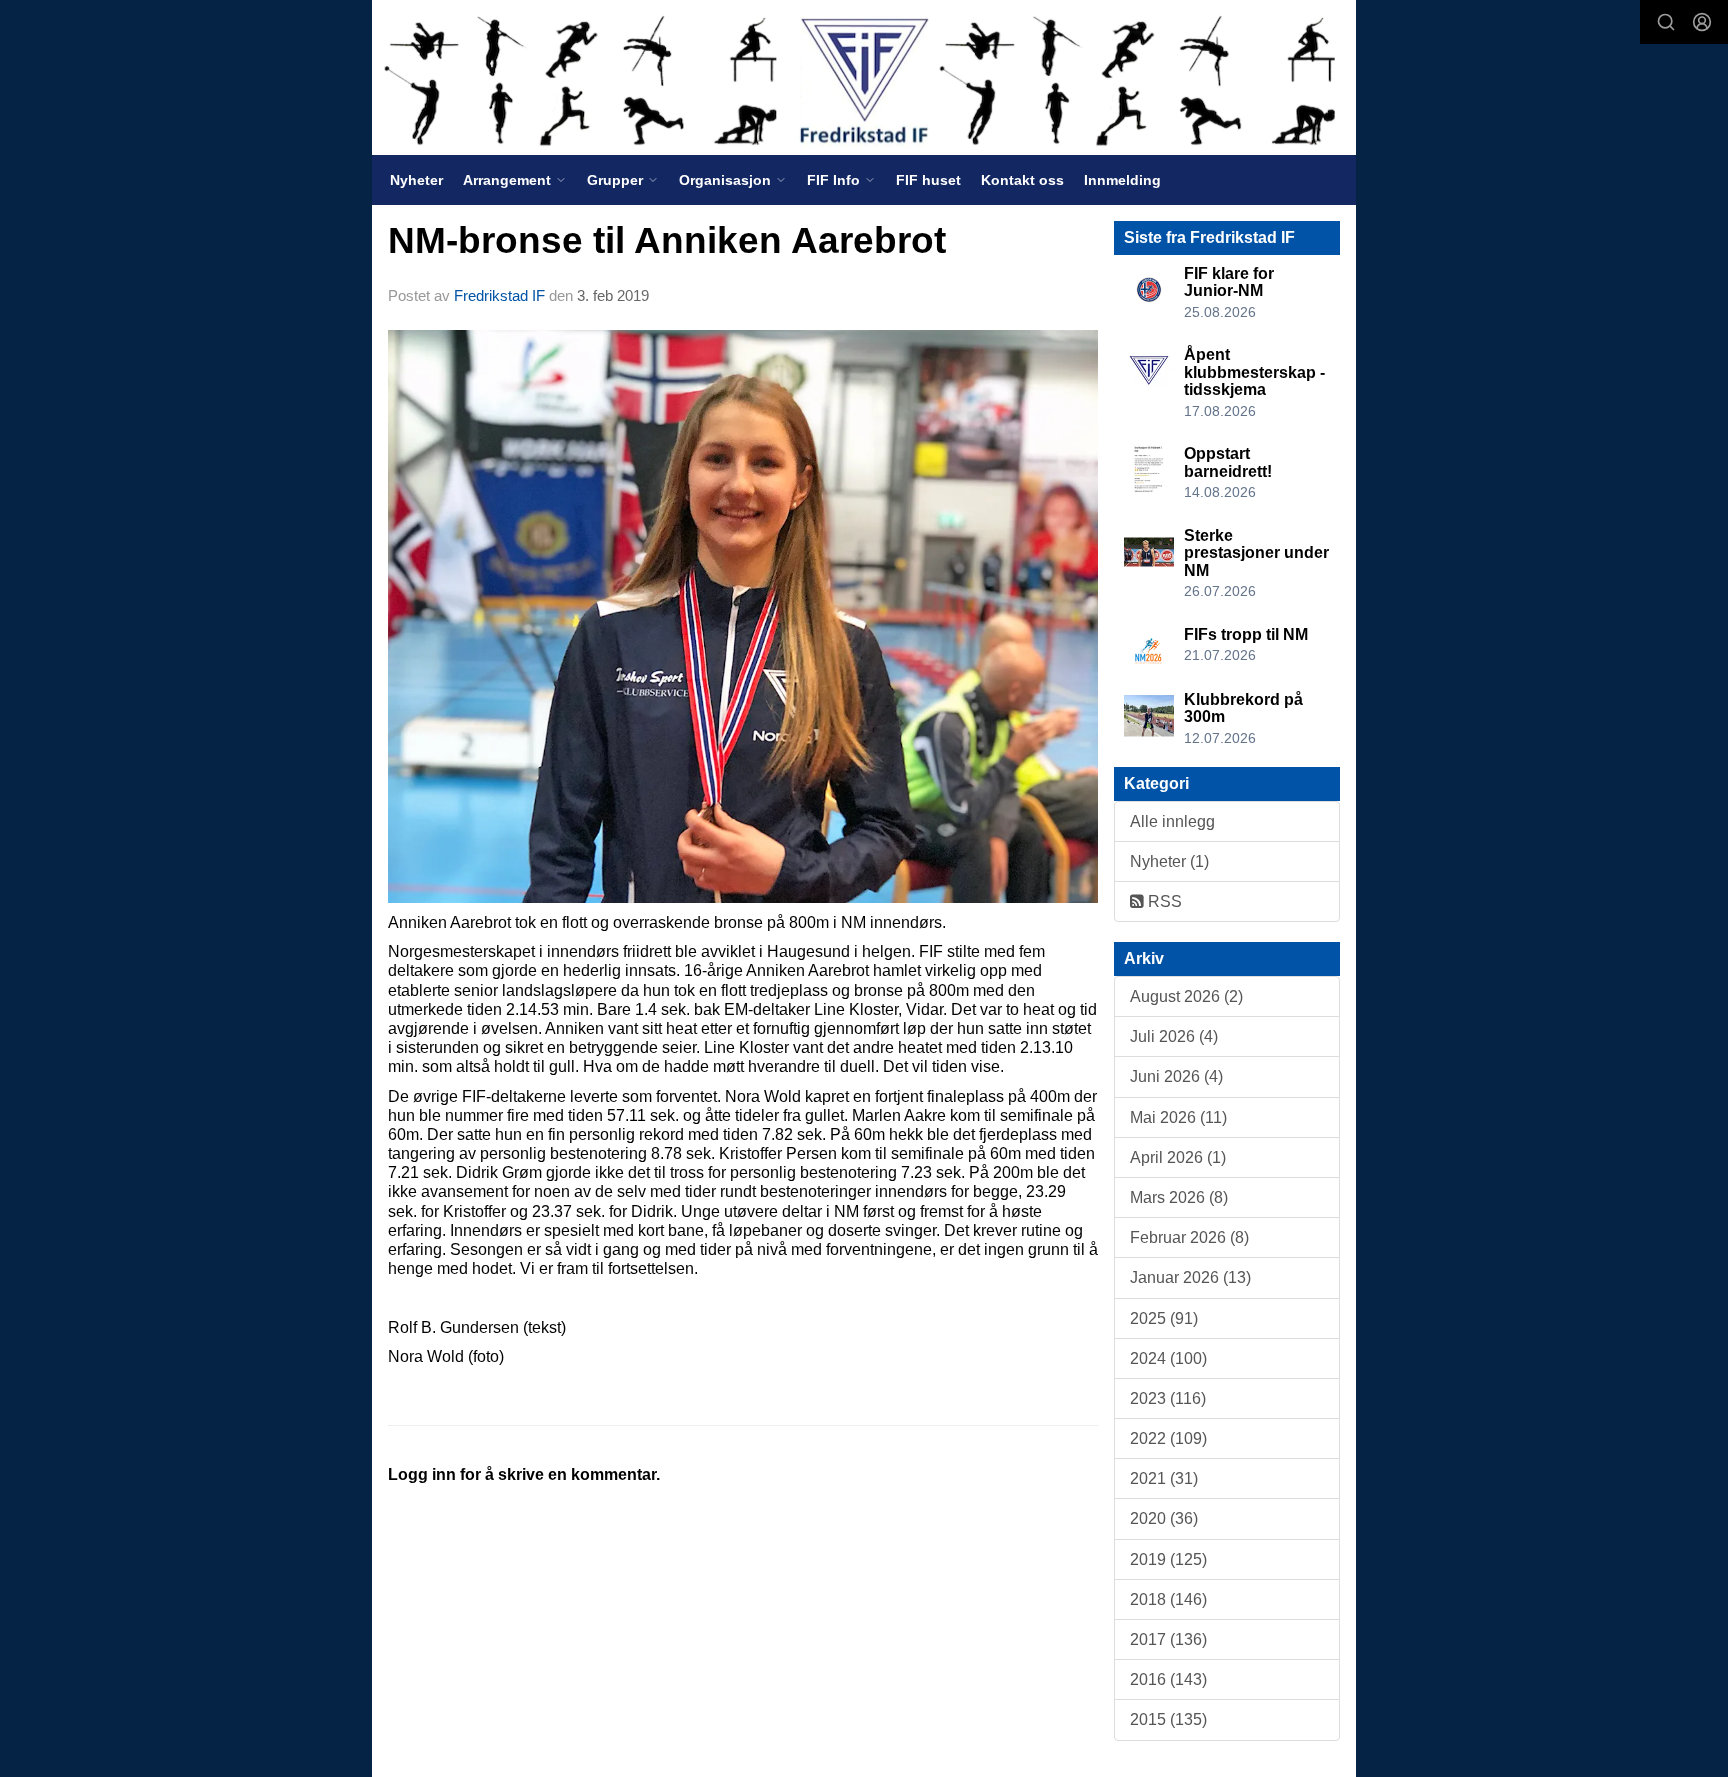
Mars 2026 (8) (1179, 1197)
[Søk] (1666, 22)
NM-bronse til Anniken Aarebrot (667, 240)
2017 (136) (1168, 1639)
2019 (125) (1168, 1559)
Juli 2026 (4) (1174, 1036)
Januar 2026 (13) (1190, 1277)
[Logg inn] (1702, 22)
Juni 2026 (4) (1176, 1076)
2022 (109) (1168, 1438)
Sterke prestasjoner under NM (1256, 553)
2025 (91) (1164, 1318)
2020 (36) (1164, 1518)
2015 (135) (1168, 1719)
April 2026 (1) (1178, 1157)
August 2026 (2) (1186, 996)
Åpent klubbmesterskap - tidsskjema (1254, 372)
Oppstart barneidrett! (1228, 462)
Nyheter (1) (1169, 861)
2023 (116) (1168, 1398)
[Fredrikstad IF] (864, 77)
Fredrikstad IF (499, 295)
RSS (1163, 901)
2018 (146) (1168, 1599)
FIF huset (928, 180)
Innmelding (1122, 180)
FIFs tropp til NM (1246, 634)
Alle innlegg (1172, 821)
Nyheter (416, 180)
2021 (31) (1164, 1478)
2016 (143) (1168, 1679)
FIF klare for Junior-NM (1229, 282)
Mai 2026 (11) (1178, 1117)
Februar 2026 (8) (1189, 1237)
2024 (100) (1168, 1358)
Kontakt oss (1022, 180)
